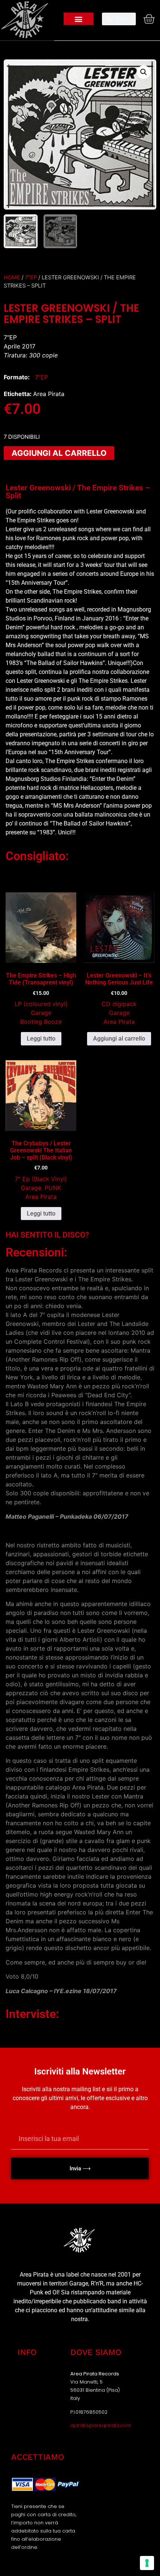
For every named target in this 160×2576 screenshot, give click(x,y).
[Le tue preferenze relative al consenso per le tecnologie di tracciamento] (147, 2563)
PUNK (53, 1188)
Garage (41, 1013)
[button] (79, 19)
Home (12, 278)
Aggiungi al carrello (59, 453)
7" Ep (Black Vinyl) (41, 1179)
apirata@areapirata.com (101, 2425)
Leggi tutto (41, 1039)
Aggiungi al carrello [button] (119, 1039)
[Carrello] (147, 19)
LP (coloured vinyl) (41, 1004)
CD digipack (119, 1004)
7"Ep (31, 278)
